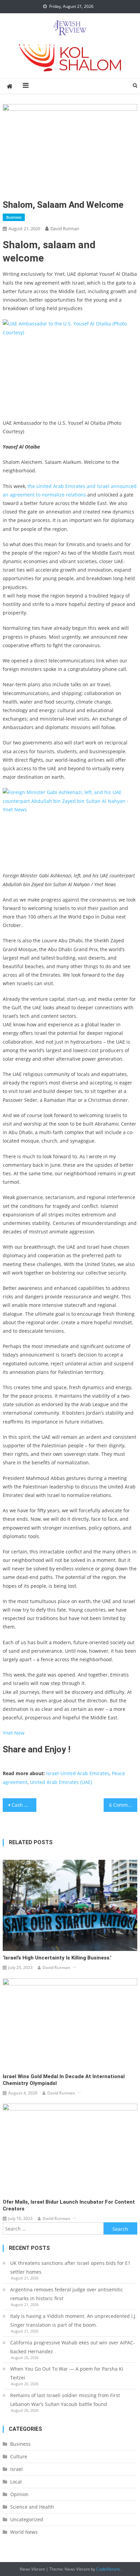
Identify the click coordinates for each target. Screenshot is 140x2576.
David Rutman (65, 229)
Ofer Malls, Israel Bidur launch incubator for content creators (69, 2205)
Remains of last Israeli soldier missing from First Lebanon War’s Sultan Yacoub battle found (65, 2400)
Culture (19, 2456)
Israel (16, 2469)
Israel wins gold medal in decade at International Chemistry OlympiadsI (64, 2080)
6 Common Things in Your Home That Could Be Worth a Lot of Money (123, 1805)
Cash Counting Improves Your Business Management (24, 1805)
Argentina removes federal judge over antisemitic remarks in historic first (67, 2294)
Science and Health (32, 2507)
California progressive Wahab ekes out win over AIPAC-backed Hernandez (73, 2347)
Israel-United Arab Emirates (78, 1773)
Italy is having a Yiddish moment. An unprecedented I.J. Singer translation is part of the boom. (73, 2320)
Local (16, 2482)
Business (14, 217)
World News (24, 2532)
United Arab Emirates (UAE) (61, 1782)
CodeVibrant (108, 2569)
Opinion (19, 2494)
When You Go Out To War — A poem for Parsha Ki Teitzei (67, 2373)
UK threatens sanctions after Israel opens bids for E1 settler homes (70, 2267)
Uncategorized (27, 2519)
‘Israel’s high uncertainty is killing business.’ (57, 1958)
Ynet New (14, 1733)
